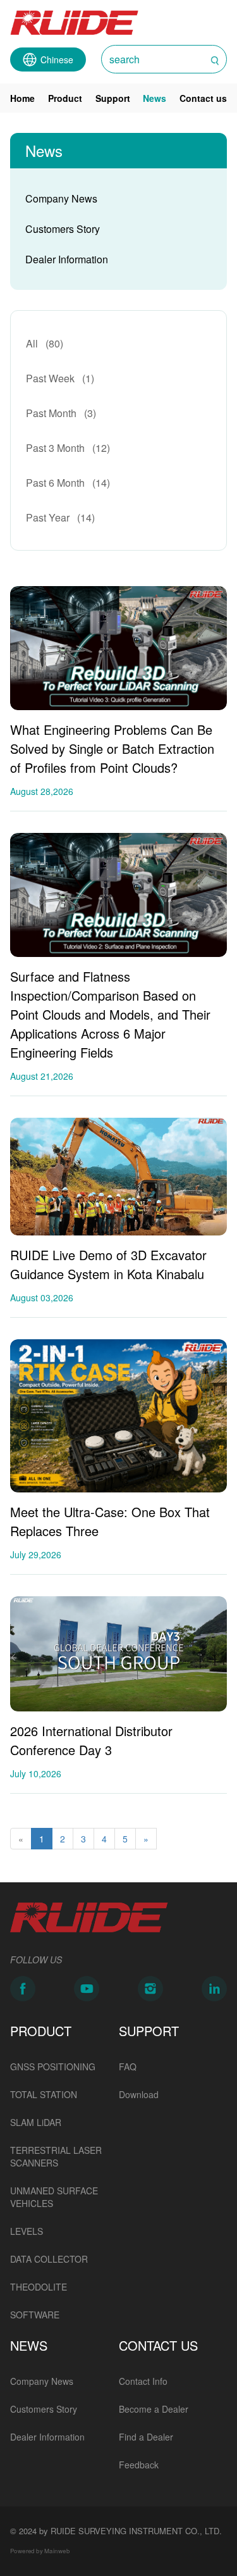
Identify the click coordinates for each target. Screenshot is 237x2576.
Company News (61, 198)
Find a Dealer (146, 2437)
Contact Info (143, 2381)
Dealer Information (67, 259)
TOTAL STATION (44, 2094)
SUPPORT (149, 2031)
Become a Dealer (154, 2409)
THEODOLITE (39, 2287)
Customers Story (63, 229)
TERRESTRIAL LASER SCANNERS (56, 2156)
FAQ (128, 2066)
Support (113, 98)
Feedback (139, 2465)
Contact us (203, 98)
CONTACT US (158, 2345)
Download (139, 2094)
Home (22, 98)
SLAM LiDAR (36, 2122)
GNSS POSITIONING (53, 2066)
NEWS (29, 2345)
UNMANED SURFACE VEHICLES (54, 2197)
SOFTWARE (35, 2315)
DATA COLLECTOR (49, 2259)
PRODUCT (41, 2031)
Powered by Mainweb (40, 2551)
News (155, 98)
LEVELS (27, 2231)
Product (65, 98)
